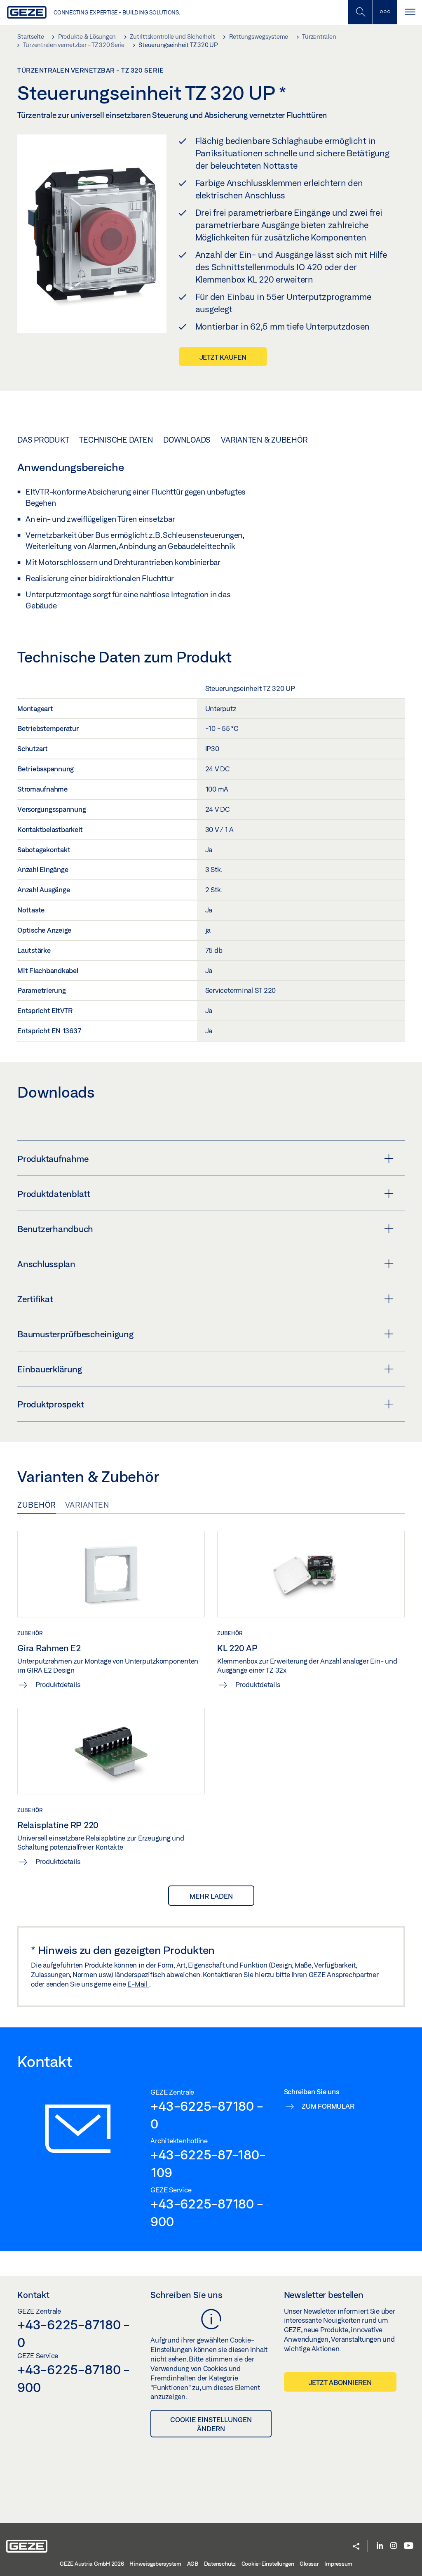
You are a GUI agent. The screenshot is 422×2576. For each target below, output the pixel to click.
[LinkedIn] (380, 2546)
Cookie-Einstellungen (268, 2564)
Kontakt (33, 2295)
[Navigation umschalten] (410, 12)
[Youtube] (409, 2546)
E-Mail (138, 1984)
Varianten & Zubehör (264, 440)
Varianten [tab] (87, 1505)
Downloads (187, 440)
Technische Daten (116, 440)
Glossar (309, 2564)
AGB (193, 2564)
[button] (356, 2547)
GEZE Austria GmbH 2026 (92, 2564)
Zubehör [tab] (37, 1505)
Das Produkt (43, 440)
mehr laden (211, 1896)
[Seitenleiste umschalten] (385, 12)
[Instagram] (394, 2546)
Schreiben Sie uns (186, 2295)
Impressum (338, 2564)
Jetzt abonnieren (340, 2382)
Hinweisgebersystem (155, 2564)
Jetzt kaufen (223, 357)
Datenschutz (220, 2564)
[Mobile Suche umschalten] (360, 12)
